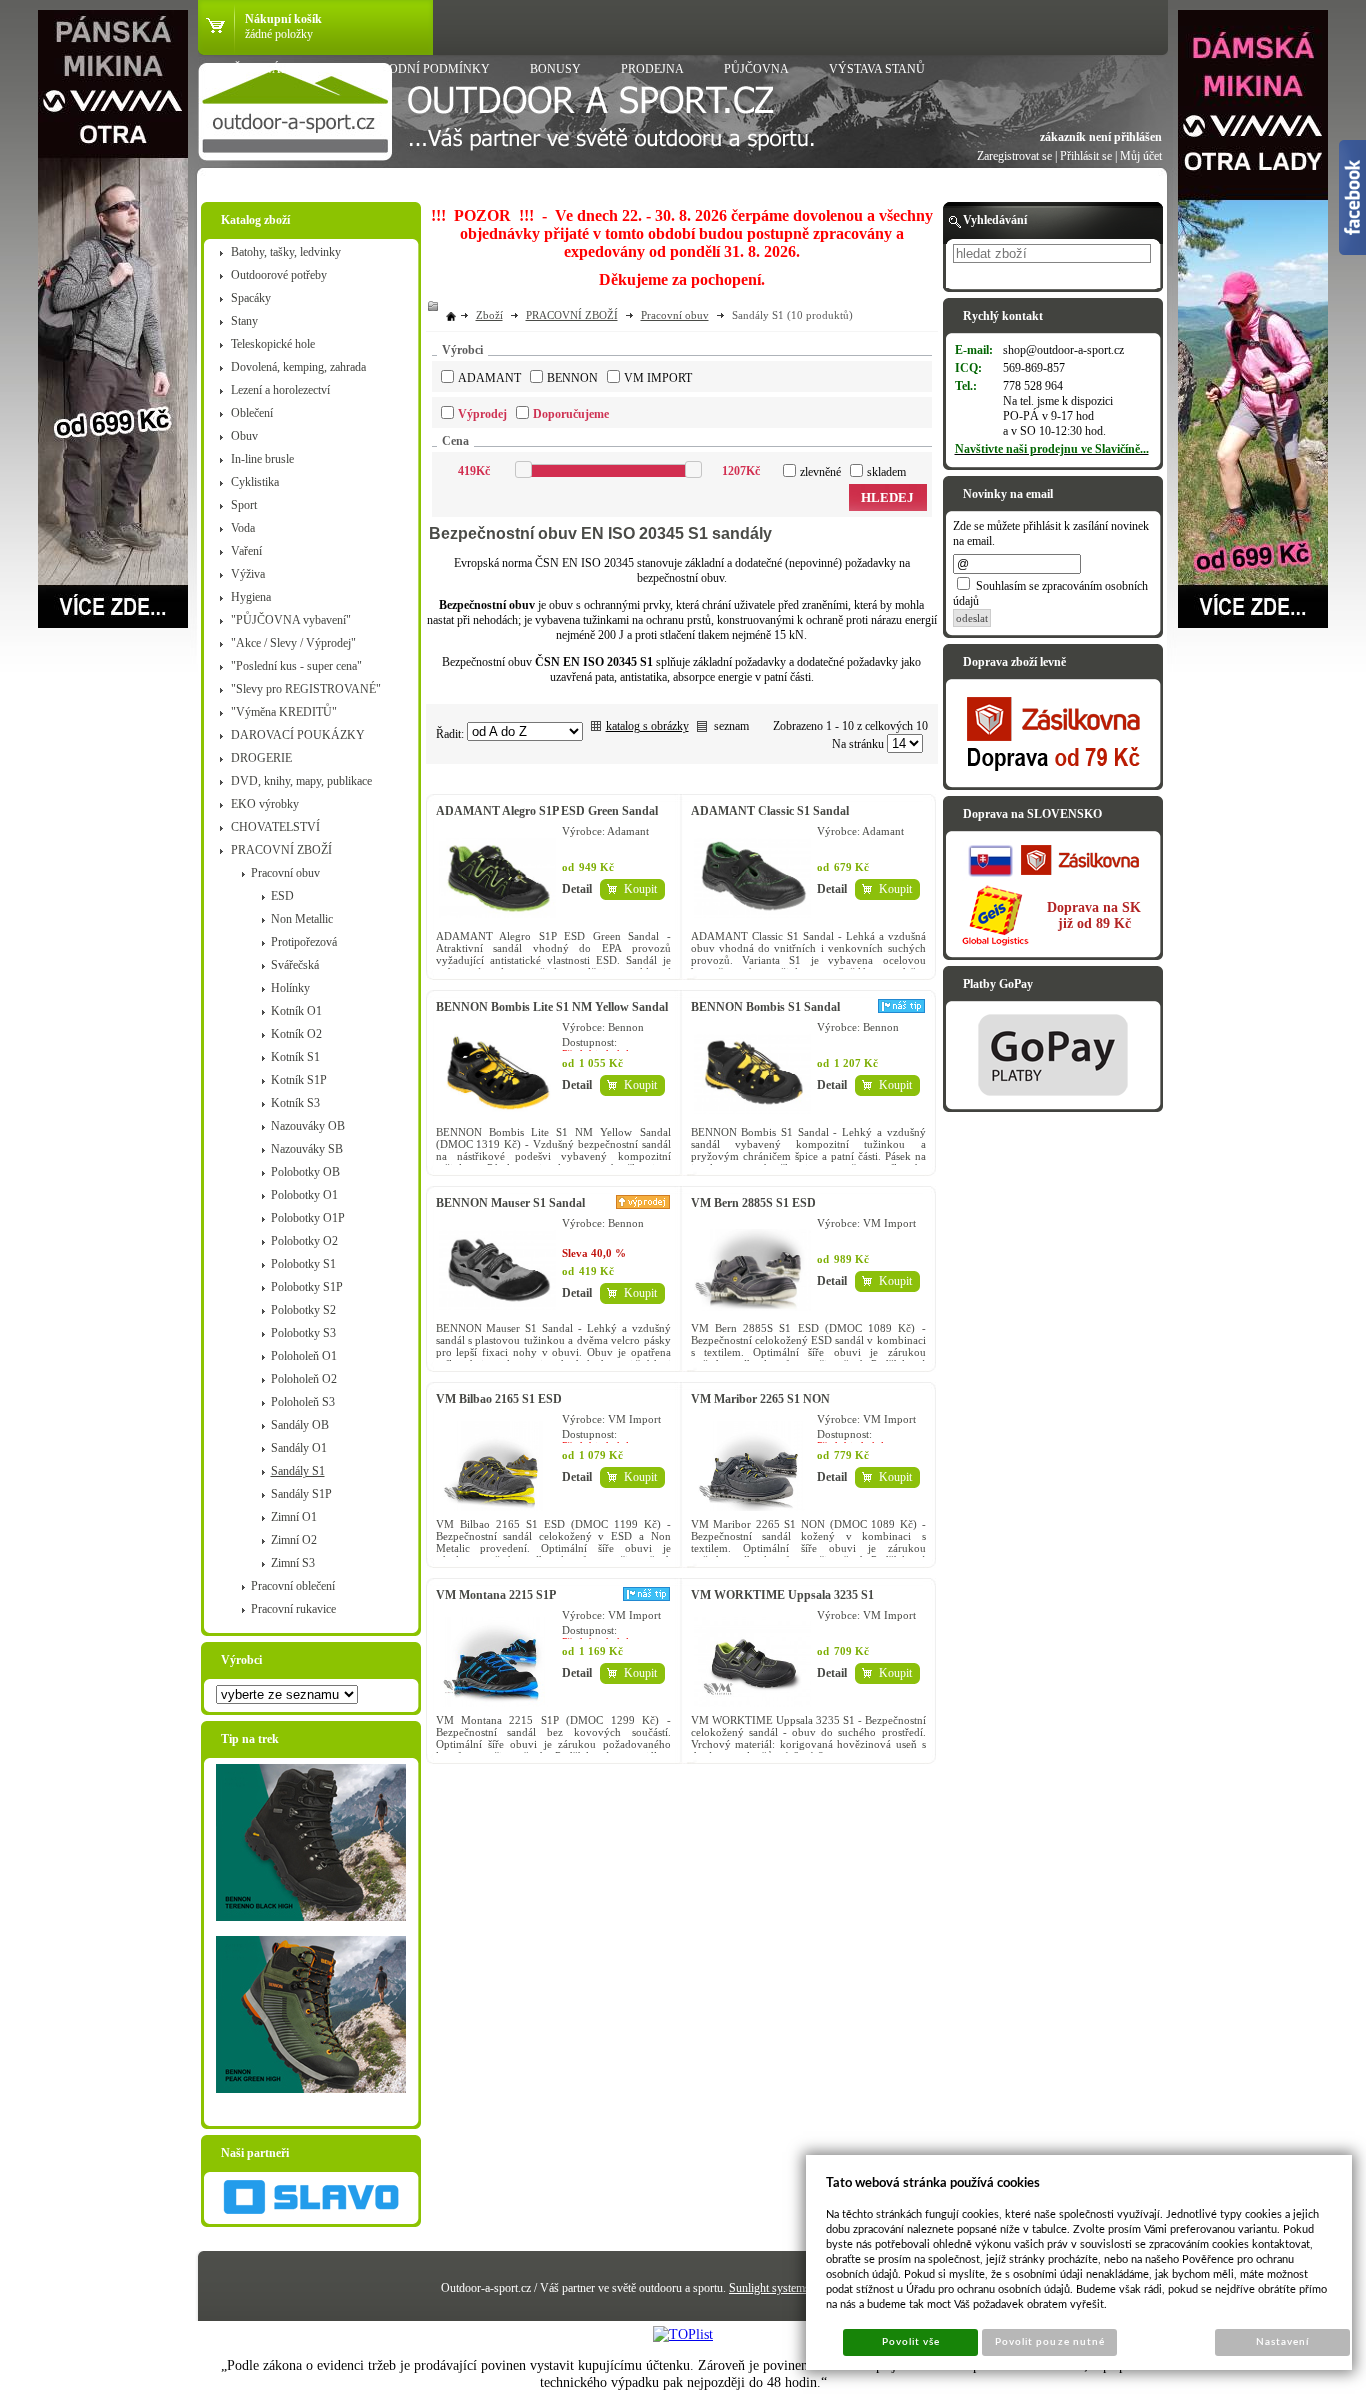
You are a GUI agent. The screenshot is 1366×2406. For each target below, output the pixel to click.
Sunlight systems (769, 2288)
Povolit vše (911, 2342)
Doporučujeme (571, 414)
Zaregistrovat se (1014, 156)
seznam (731, 726)
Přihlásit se (1086, 156)
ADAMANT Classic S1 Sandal (770, 811)
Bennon (572, 378)
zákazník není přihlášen (1101, 137)
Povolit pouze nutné (1050, 2342)
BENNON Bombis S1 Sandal (765, 1007)
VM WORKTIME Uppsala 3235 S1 (782, 1595)
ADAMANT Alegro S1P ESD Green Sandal (547, 811)
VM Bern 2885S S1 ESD (753, 1203)
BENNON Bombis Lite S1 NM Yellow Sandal (552, 1007)
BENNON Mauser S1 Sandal (510, 1203)
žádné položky (279, 34)
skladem (886, 472)
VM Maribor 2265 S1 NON (760, 1399)
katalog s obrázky (647, 726)
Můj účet (1141, 156)
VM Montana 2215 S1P (496, 1595)
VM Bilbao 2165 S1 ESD (499, 1399)
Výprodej (482, 414)
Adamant (489, 378)
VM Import (658, 378)
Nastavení (1282, 2342)
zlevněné (820, 472)
